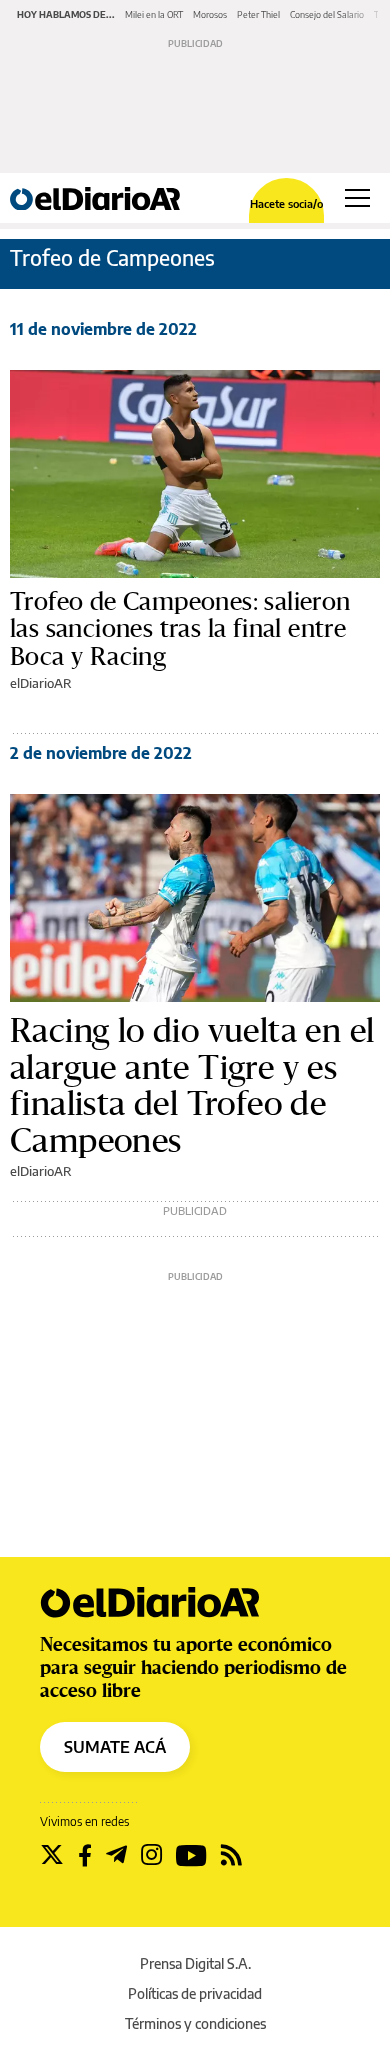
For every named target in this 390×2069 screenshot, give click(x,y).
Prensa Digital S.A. (195, 1963)
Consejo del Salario (327, 14)
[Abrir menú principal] (357, 198)
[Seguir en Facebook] (85, 1855)
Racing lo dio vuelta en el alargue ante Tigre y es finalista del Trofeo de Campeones (192, 1085)
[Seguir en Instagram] (151, 1855)
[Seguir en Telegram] (116, 1855)
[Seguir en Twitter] (52, 1855)
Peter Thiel (258, 14)
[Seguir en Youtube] (191, 1855)
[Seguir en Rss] (231, 1855)
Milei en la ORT (154, 14)
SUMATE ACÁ (115, 1747)
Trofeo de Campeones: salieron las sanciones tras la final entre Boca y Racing (180, 629)
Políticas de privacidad (195, 1993)
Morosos (210, 14)
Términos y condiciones (195, 2023)
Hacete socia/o (286, 203)
